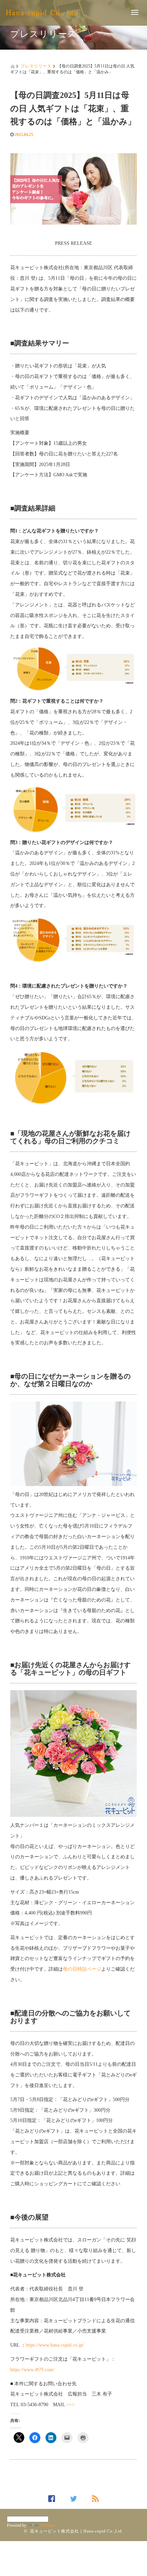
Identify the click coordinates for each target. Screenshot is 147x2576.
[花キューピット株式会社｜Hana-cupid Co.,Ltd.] (43, 12)
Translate (47, 2525)
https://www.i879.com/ (32, 2370)
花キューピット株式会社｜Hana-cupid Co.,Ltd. (77, 2531)
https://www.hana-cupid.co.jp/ (55, 2345)
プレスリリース (36, 66)
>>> (70, 2405)
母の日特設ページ (82, 1969)
